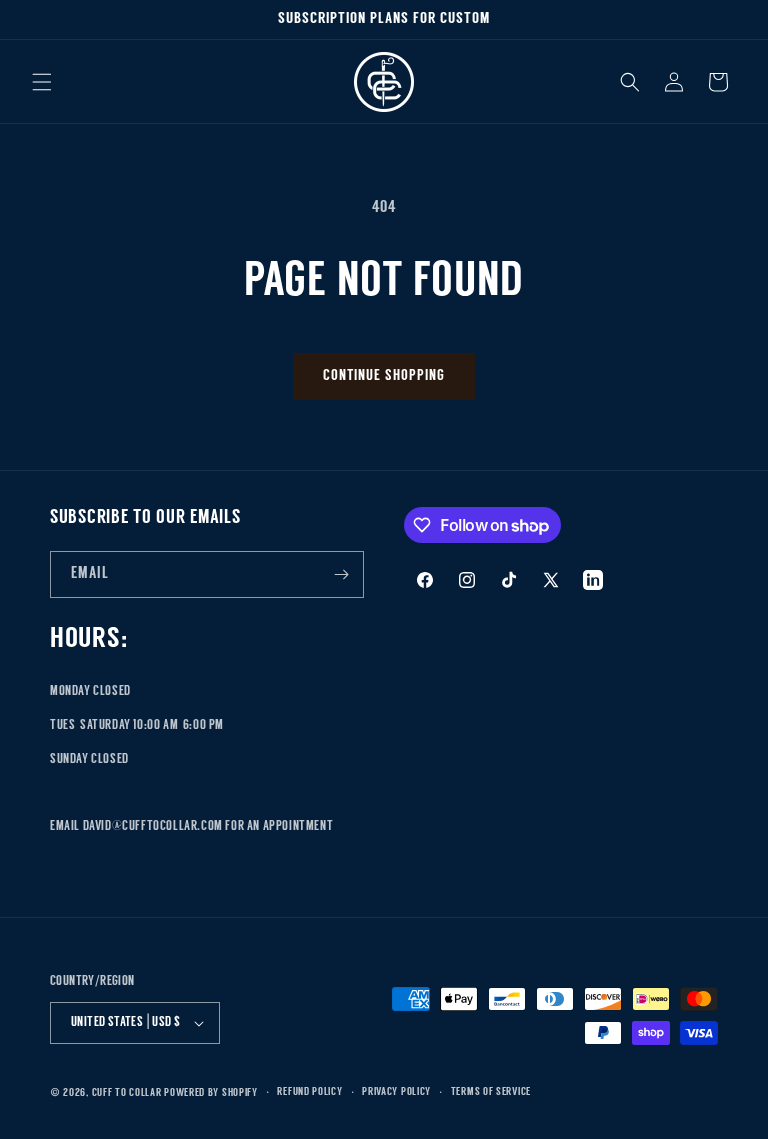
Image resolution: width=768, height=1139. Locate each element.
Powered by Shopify (211, 1093)
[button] (42, 82)
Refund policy (309, 1092)
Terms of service (491, 1092)
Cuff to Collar (127, 1093)
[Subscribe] (341, 574)
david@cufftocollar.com (153, 826)
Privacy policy (396, 1092)
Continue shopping (384, 376)
